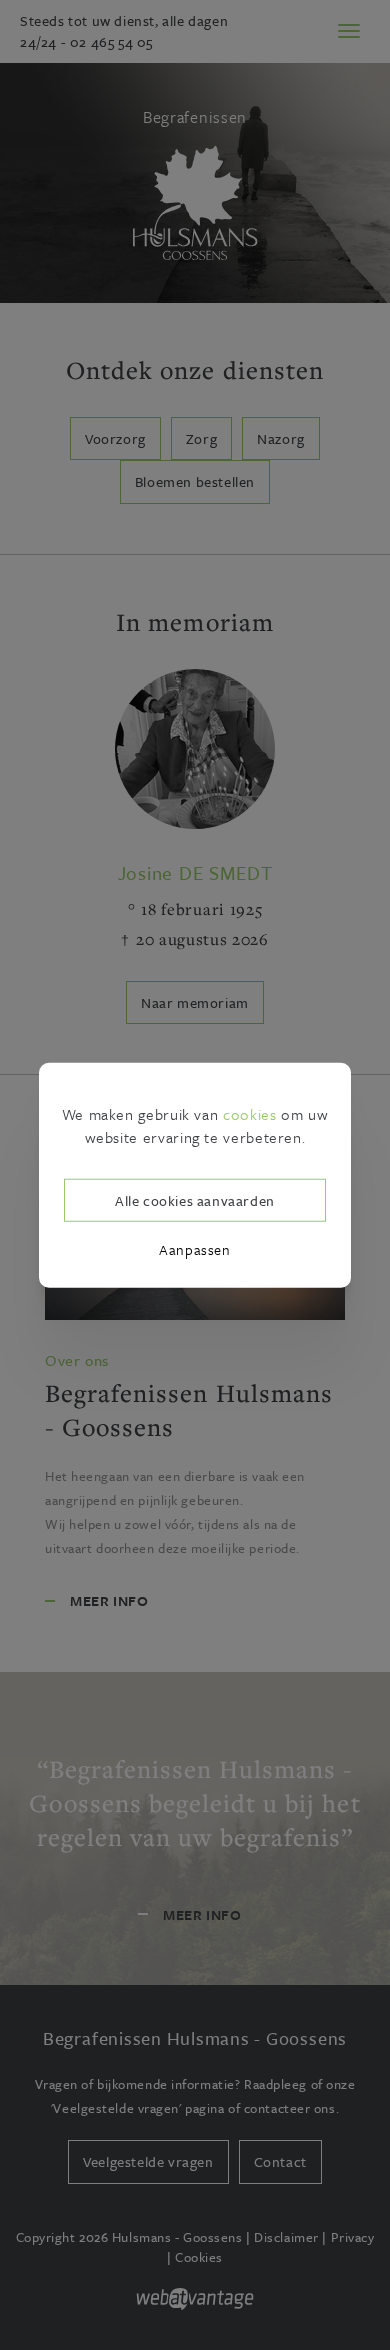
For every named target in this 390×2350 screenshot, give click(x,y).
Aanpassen (194, 1249)
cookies (249, 1114)
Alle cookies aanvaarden (195, 1199)
